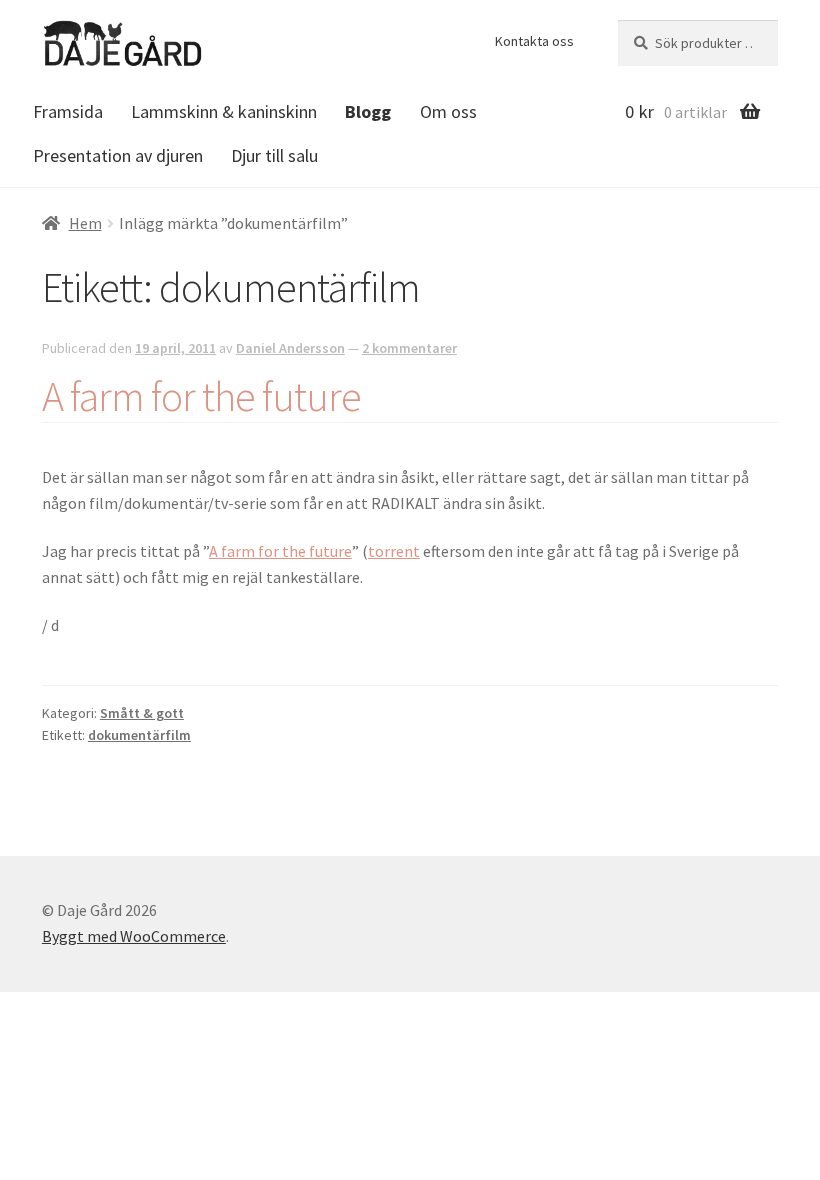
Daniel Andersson (290, 348)
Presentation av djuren (118, 155)
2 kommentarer (409, 348)
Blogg (368, 111)
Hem (85, 223)
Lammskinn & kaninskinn (224, 111)
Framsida (68, 111)
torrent (394, 551)
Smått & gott (142, 713)
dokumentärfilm (139, 735)
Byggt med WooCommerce (134, 936)
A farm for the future (201, 396)
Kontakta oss (534, 41)
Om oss (448, 111)
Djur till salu (274, 155)
